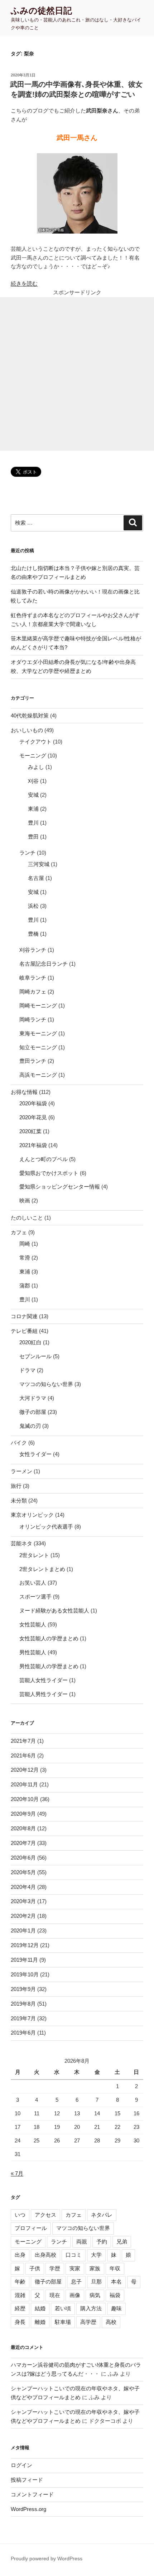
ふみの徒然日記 (41, 11)
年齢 (20, 2282)
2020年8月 (23, 1828)
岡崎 (25, 1244)
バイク (19, 1443)
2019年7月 (23, 2018)
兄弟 (122, 2242)
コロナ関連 (24, 1316)
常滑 (25, 1258)
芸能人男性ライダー (44, 1694)
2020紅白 (30, 1342)
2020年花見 (33, 1117)
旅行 (16, 1486)
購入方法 (91, 2308)
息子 (76, 2282)
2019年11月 (24, 1960)
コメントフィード (32, 2494)
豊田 (33, 837)
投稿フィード (27, 2480)
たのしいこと (27, 1218)
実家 (75, 2268)
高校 (111, 2322)
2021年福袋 (33, 1145)
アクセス (45, 2215)
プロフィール (31, 2228)
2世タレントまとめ (42, 1569)
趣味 (116, 2308)
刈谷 (33, 781)
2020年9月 (23, 1814)
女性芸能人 (33, 1624)
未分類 (19, 1500)
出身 (20, 2255)
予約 (102, 2242)
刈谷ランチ (33, 950)
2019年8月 (23, 2004)
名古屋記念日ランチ (44, 964)
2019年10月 (25, 1974)
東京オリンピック (32, 1515)
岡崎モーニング (38, 1006)
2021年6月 (23, 1755)
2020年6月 (23, 1858)
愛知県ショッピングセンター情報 (60, 1187)
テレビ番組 (24, 1331)
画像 (75, 2295)
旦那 (96, 2282)
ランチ (27, 853)
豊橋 (33, 934)
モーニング (33, 756)
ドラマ (27, 1370)
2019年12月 (25, 1945)
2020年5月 (23, 1872)
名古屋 (36, 878)
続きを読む (24, 283)
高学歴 (88, 2322)
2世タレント (34, 1555)
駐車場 (63, 2322)
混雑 (20, 2295)
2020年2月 (23, 1916)
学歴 (55, 2268)
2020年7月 (23, 1843)
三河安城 (39, 864)
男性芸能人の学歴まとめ (49, 1666)
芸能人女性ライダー (44, 1680)
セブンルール (35, 1356)
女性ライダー (35, 1454)
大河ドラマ (33, 1398)
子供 (35, 2268)
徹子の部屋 (33, 1412)
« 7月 (17, 2173)
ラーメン (21, 1471)
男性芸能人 (33, 1652)
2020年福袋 (33, 1103)
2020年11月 (24, 1784)
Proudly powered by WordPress (47, 2559)
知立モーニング (38, 1047)
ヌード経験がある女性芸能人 (54, 1610)
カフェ (19, 1232)
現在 (55, 2295)
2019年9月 (23, 1989)
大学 (96, 2255)
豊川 (33, 823)
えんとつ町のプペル (44, 1159)
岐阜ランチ (33, 978)
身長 (20, 2322)
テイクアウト (35, 742)
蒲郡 (25, 1286)
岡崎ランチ (33, 1019)
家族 (95, 2268)
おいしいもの (27, 730)
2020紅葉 (30, 1131)
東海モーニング (38, 1033)
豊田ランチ (33, 1061)
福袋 (115, 2295)
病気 (95, 2295)
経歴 (20, 2308)
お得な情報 (24, 1092)
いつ (20, 2215)
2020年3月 (23, 1901)
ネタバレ (102, 2215)
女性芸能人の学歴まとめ (49, 1638)
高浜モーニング (38, 1075)
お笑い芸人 (33, 1583)
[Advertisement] (77, 374)
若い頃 (63, 2308)
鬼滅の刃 (30, 1426)
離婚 (40, 2322)
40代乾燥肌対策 (30, 716)
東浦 (33, 809)
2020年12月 (25, 1770)
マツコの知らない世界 (46, 1384)
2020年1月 (23, 1930)
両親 (82, 2242)
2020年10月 (25, 1799)
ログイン (21, 2465)
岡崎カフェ (33, 992)
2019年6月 (23, 2033)
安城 (33, 795)
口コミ (74, 2255)
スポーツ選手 (35, 1597)
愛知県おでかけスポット (49, 1173)
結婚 (40, 2308)
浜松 (33, 906)
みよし (36, 767)
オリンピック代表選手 (46, 1527)
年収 (115, 2268)
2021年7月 (23, 1741)
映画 (25, 1201)
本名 (116, 2282)
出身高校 (45, 2255)
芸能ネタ (21, 1543)
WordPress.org (28, 2509)
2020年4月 (23, 1887)
